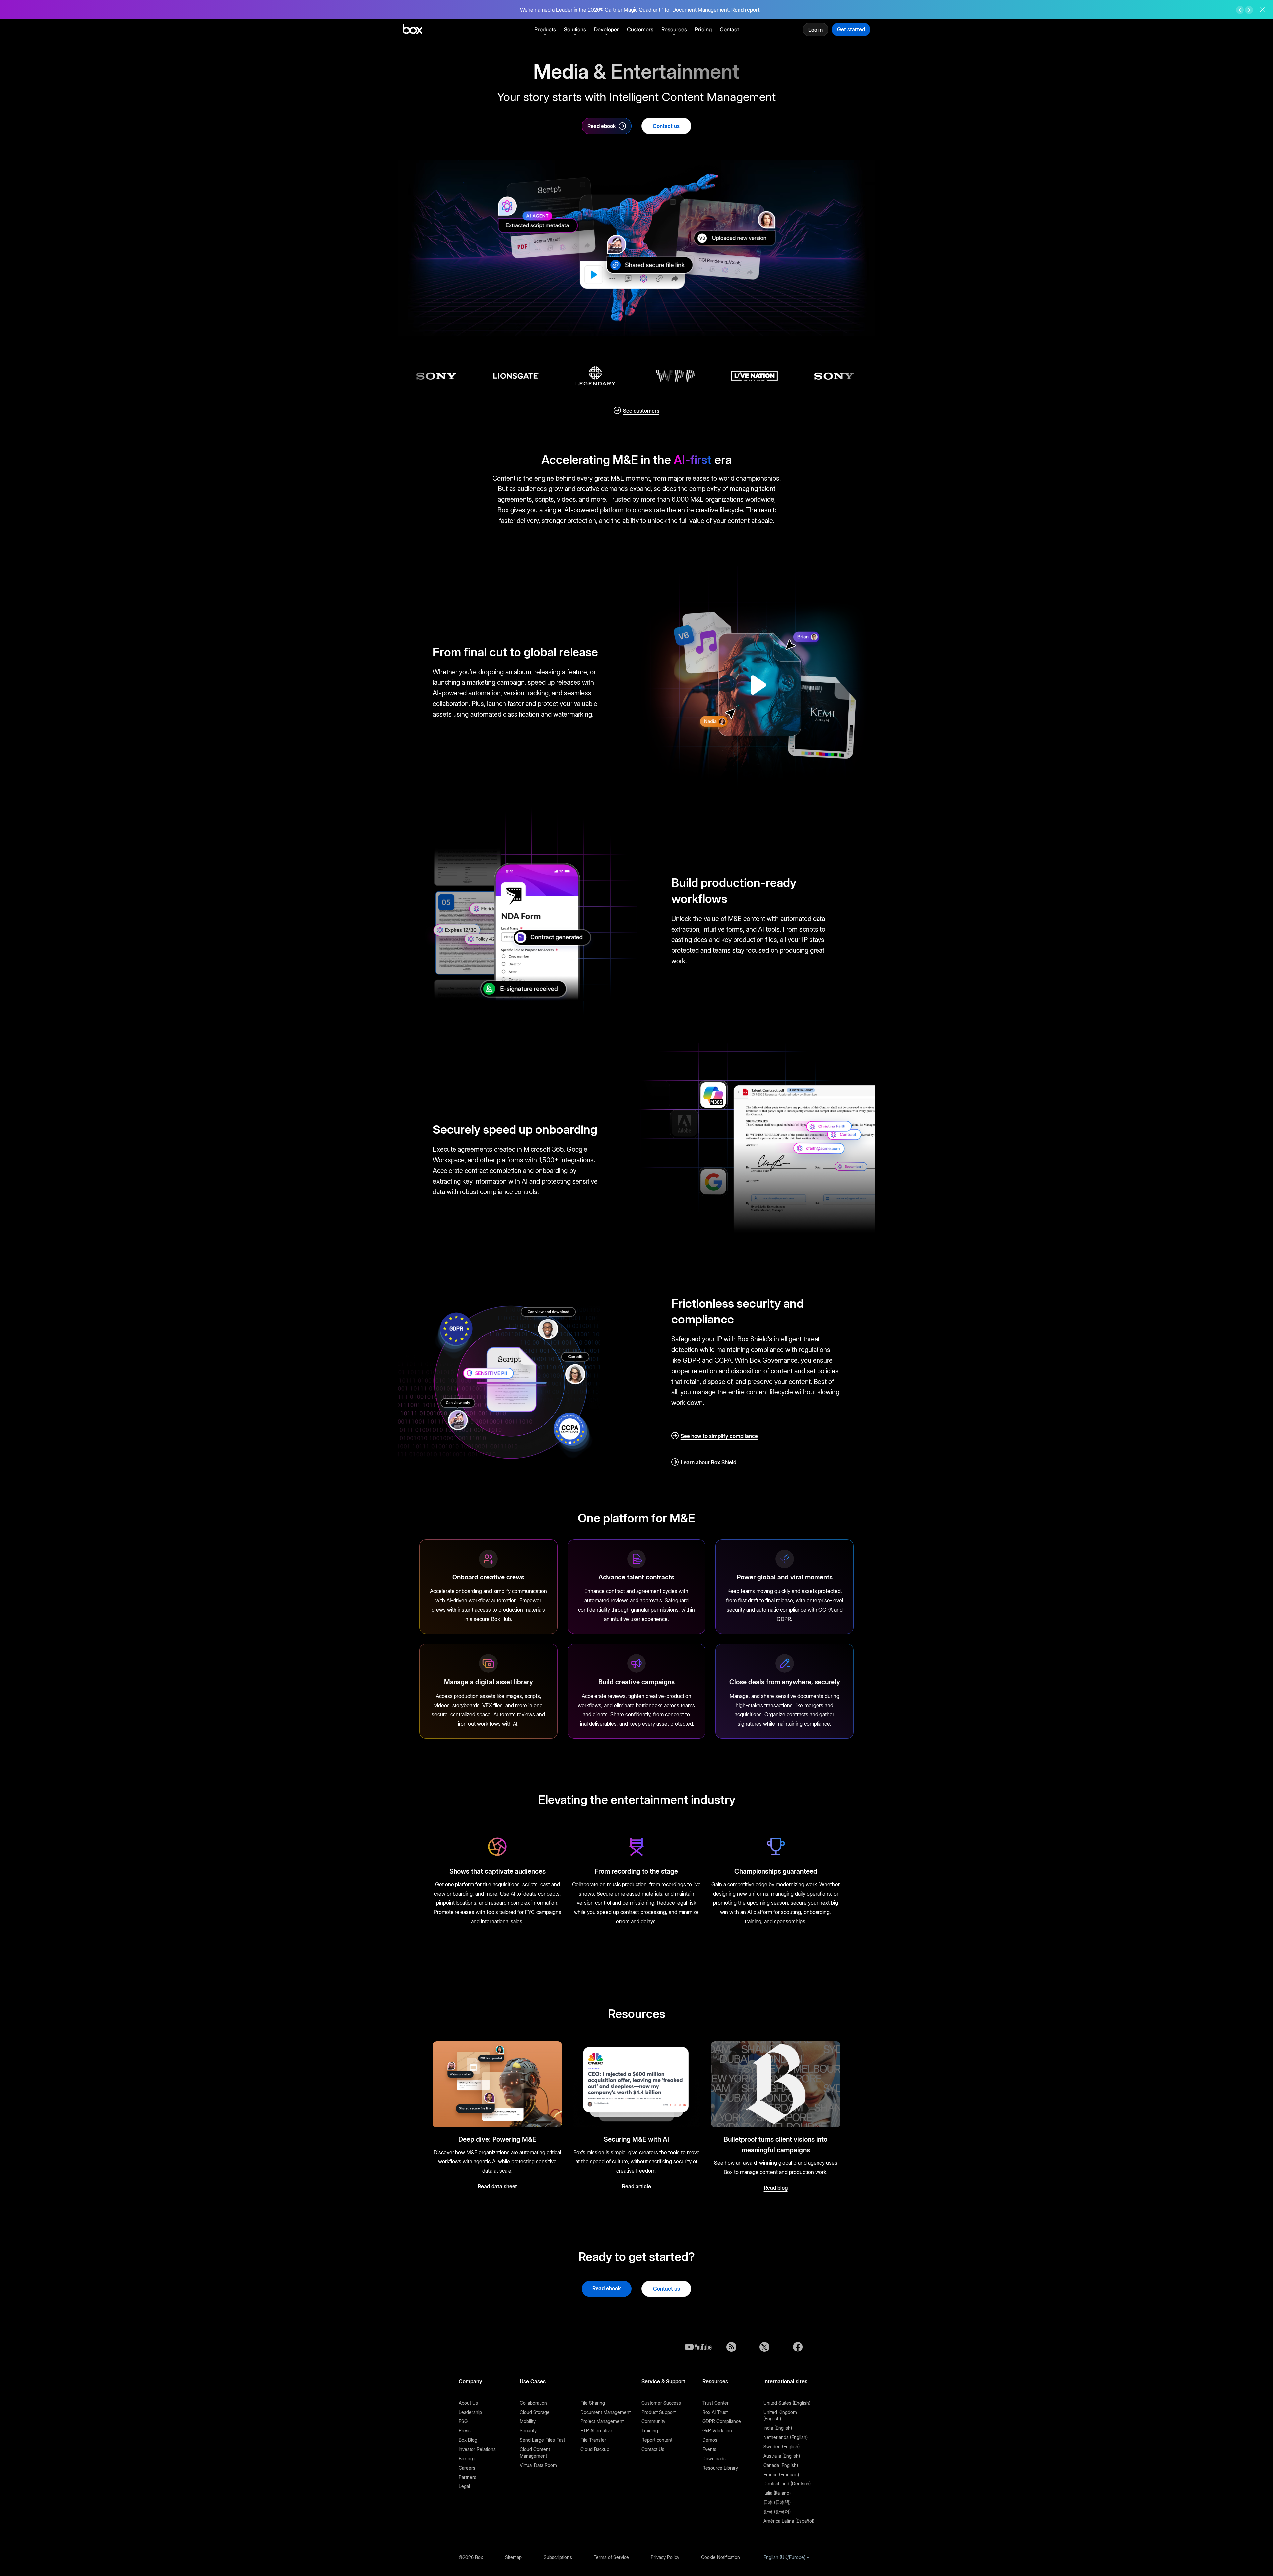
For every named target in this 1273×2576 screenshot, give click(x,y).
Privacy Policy (665, 2557)
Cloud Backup (595, 2449)
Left (1240, 10)
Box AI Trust (715, 2412)
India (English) (778, 2428)
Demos (710, 2440)
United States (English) (787, 2403)
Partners (468, 2477)
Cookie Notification (721, 2557)
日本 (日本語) (777, 2502)
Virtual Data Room (538, 2465)
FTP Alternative (596, 2431)
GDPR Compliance (722, 2421)
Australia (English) (782, 2456)
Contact (729, 29)
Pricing (703, 29)
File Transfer (593, 2440)
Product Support (659, 2412)
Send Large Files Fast (542, 2440)
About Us (468, 2403)
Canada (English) (781, 2465)
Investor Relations (477, 2449)
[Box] (413, 30)
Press (465, 2431)
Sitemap (513, 2557)
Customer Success (661, 2403)
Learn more (736, 10)
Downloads (714, 2458)
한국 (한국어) (777, 2512)
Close (1262, 10)
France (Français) (781, 2474)
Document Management (606, 2412)
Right (1249, 10)
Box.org (467, 2458)
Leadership (470, 2412)
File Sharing (593, 2403)
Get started (851, 29)
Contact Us (653, 2449)
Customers (640, 29)
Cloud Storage (535, 2412)
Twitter (764, 2347)
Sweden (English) (782, 2447)
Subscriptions (558, 2557)
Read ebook (602, 126)
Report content (657, 2440)
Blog (731, 2347)
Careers (467, 2468)
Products (545, 29)
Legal (464, 2486)
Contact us (666, 126)
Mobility (528, 2421)
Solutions (575, 29)
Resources (674, 29)
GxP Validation (717, 2431)
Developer (606, 29)
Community (653, 2421)
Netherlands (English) (786, 2437)
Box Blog (468, 2440)
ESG (463, 2421)
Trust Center (716, 2403)
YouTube (698, 2347)
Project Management (602, 2421)
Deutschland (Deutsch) (787, 2484)
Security (528, 2431)
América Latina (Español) (789, 2521)
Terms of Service (611, 2557)
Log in (816, 30)
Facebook (798, 2347)
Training (650, 2431)
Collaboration (533, 2403)
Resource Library (720, 2468)
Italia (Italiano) (777, 2493)
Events (709, 2449)
